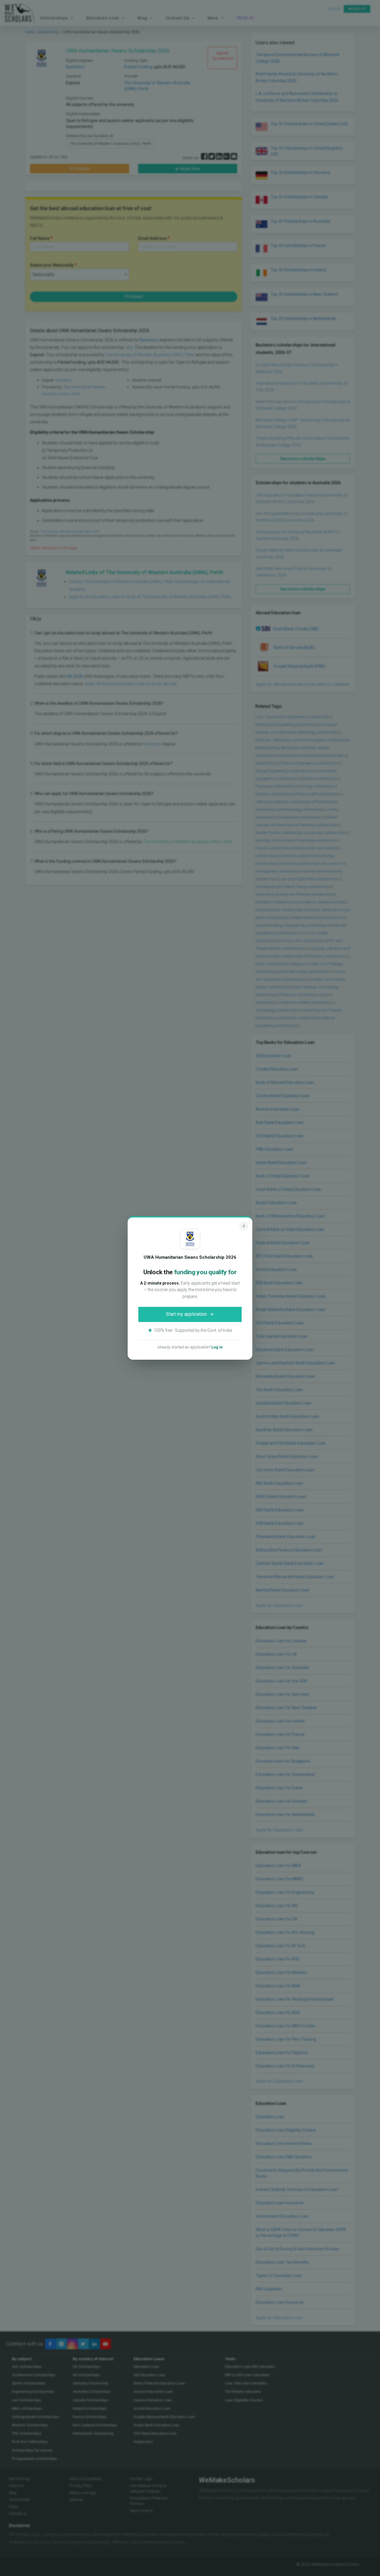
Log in (217, 1347)
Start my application (186, 1314)
